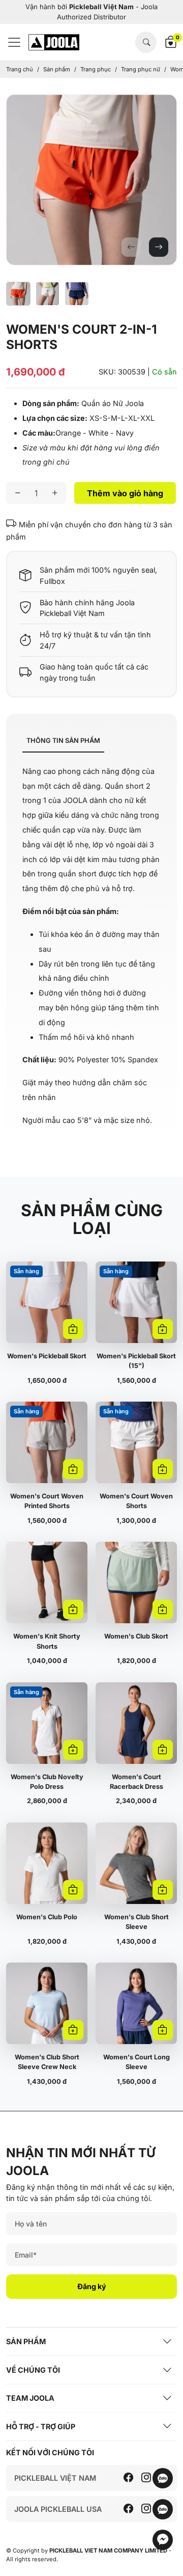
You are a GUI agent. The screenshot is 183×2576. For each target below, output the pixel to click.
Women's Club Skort (136, 1636)
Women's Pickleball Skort (47, 1356)
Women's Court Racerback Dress (136, 1782)
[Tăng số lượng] (55, 493)
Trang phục (96, 69)
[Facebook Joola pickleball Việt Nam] (128, 2478)
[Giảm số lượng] (18, 493)
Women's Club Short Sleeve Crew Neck (47, 2062)
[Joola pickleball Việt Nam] (54, 42)
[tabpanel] (91, 946)
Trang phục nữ (141, 69)
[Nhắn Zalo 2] (163, 2515)
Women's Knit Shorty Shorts (47, 1641)
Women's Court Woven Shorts (136, 1501)
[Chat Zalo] (163, 2484)
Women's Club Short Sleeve (136, 1922)
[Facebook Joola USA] (128, 2509)
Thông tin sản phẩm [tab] (63, 741)
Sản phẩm (57, 69)
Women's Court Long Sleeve (136, 2062)
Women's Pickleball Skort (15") (136, 1361)
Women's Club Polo (47, 1917)
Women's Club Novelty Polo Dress (47, 1782)
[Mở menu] (17, 42)
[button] (131, 247)
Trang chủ (20, 69)
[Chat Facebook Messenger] (163, 2545)
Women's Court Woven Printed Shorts (47, 1501)
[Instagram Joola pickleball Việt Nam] (146, 2478)
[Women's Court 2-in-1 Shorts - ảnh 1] (91, 180)
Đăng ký (92, 2286)
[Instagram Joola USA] (146, 2509)
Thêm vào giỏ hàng (125, 493)
